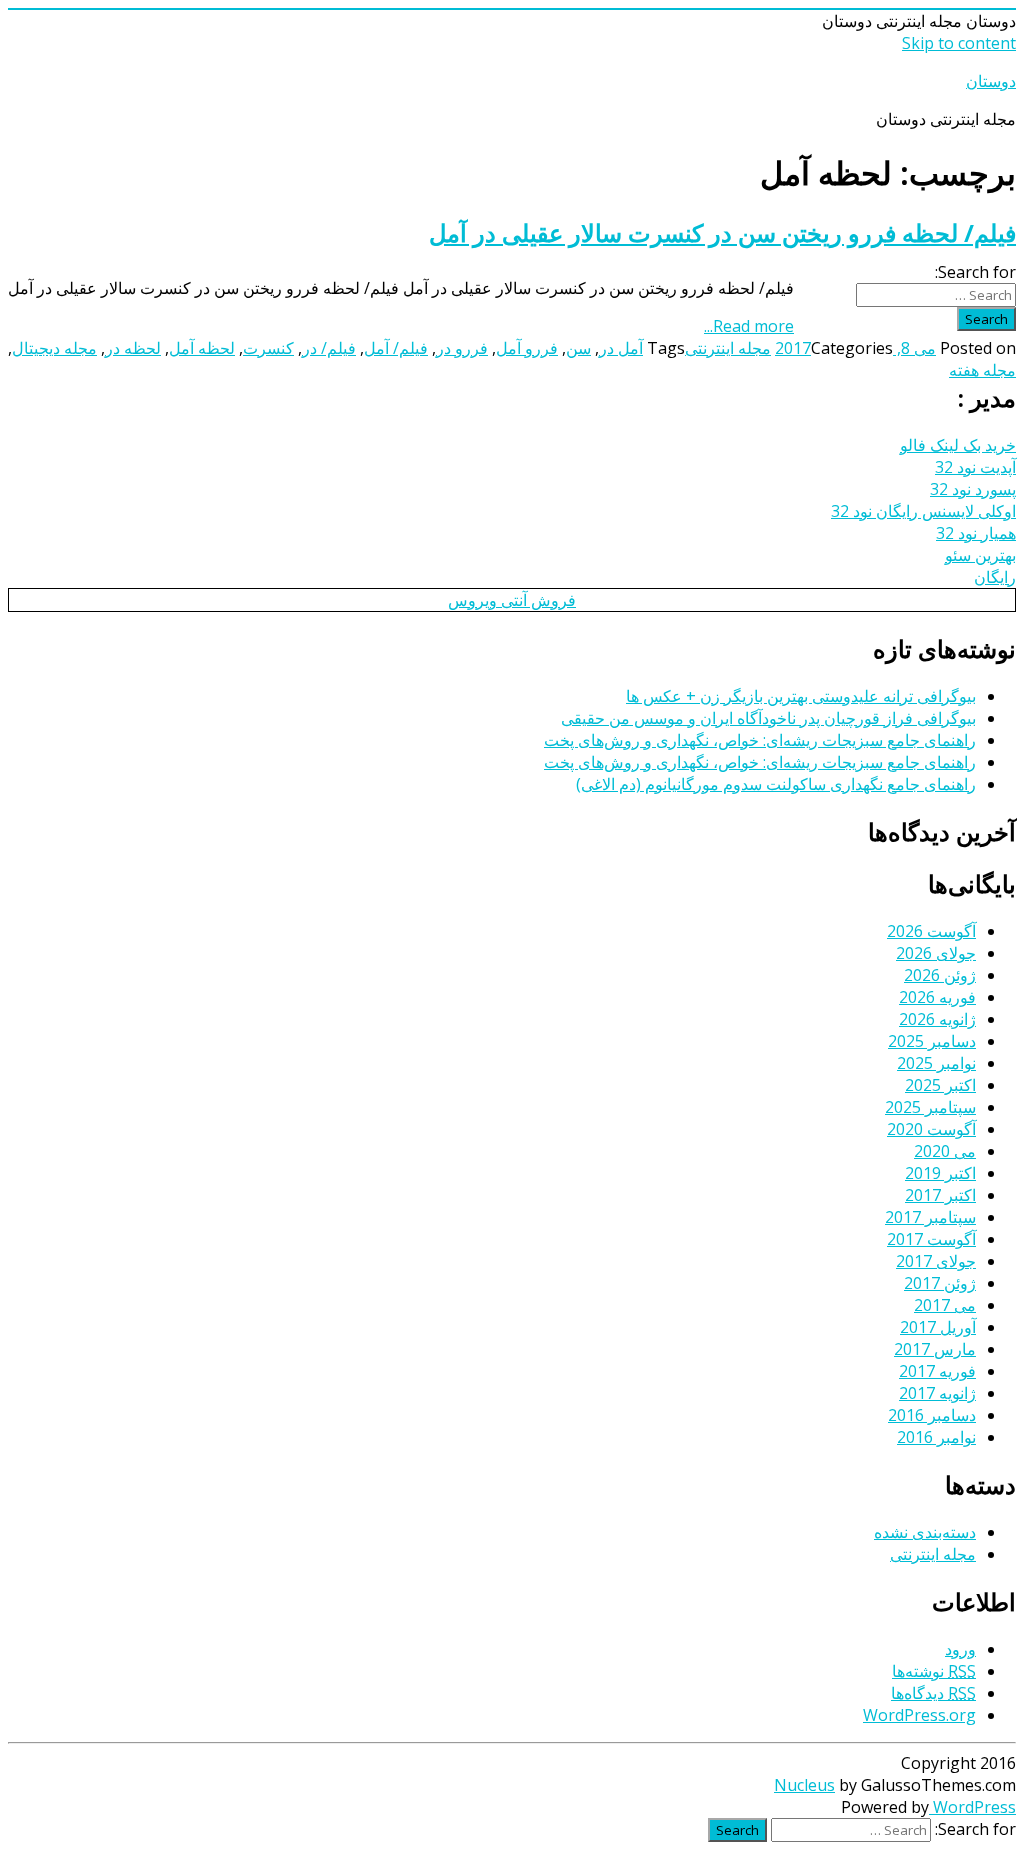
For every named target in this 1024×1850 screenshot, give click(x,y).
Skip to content (959, 43)
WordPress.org (919, 1715)
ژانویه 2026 (937, 1019)
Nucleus (804, 1785)
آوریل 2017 (938, 1327)
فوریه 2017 (937, 1371)
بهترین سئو (980, 555)
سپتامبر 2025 (930, 1107)
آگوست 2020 (931, 1129)
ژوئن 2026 (940, 975)
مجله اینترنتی (728, 348)
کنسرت (268, 348)
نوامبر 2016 (936, 1437)
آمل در (621, 348)
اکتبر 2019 (940, 1173)
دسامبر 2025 (932, 1041)
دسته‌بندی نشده (925, 1532)
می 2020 (945, 1151)
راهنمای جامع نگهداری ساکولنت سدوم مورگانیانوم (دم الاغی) (776, 784)
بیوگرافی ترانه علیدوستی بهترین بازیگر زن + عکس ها (801, 696)
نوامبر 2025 (936, 1063)
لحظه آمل (202, 348)
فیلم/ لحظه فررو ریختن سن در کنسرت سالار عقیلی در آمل (722, 232)
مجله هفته (982, 370)
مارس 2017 (935, 1349)
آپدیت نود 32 (975, 467)
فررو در (462, 348)
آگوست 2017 (931, 1239)
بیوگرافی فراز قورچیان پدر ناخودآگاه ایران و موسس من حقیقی (768, 718)
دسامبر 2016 (932, 1415)
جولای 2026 (936, 953)
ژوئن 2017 (940, 1283)
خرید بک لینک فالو (958, 445)
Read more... (749, 326)
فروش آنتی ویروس (512, 600)
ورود (960, 1649)
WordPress (972, 1807)
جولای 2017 (936, 1261)
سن (578, 348)
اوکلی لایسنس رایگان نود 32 (923, 511)
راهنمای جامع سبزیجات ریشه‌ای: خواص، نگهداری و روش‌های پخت (760, 740)
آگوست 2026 (931, 931)
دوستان (991, 81)
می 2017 (945, 1305)
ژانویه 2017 (937, 1393)
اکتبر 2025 (940, 1085)
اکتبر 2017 (940, 1195)
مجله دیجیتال (54, 348)
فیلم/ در (329, 348)
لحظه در (133, 348)
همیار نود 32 (976, 533)
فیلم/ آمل (396, 348)
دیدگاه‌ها (933, 1693)
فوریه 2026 (937, 997)
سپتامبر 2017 (930, 1217)
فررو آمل (527, 348)
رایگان (995, 577)
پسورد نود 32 (973, 489)
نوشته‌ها (934, 1671)
